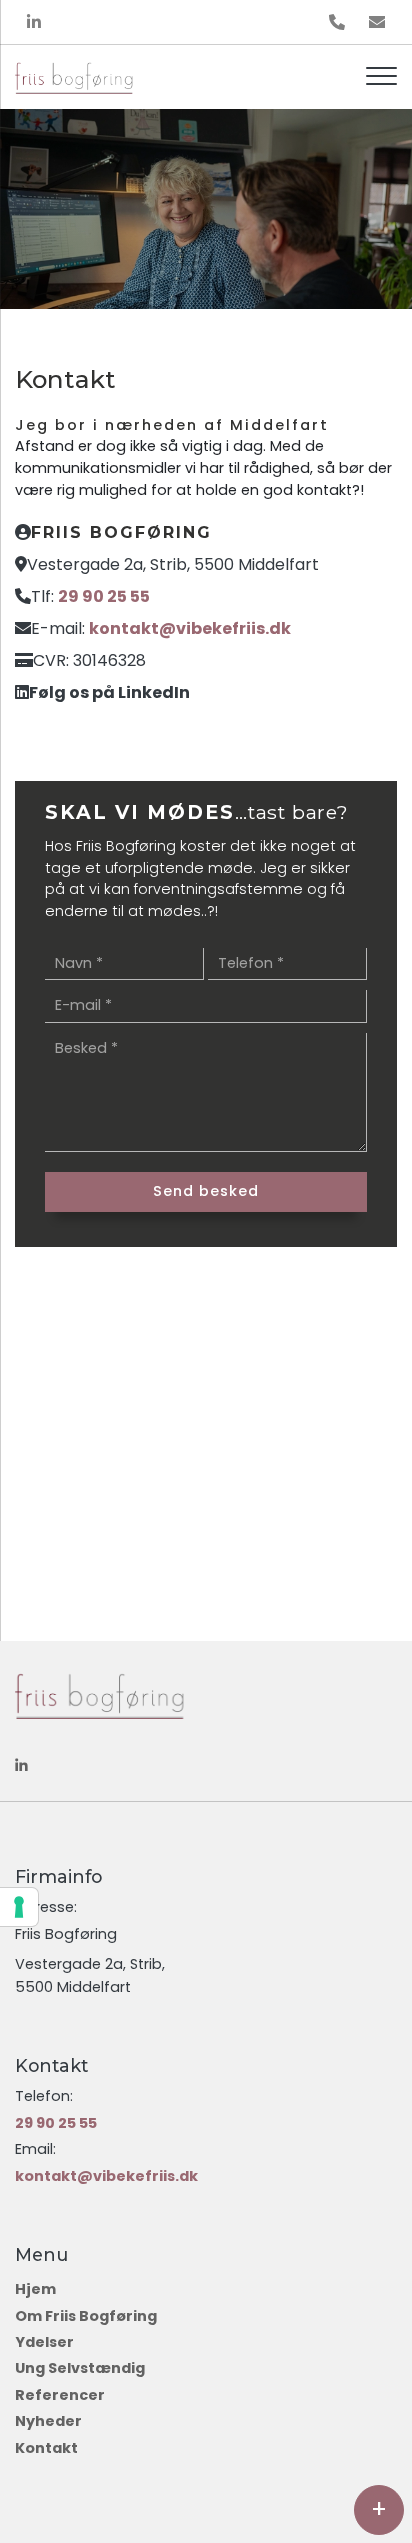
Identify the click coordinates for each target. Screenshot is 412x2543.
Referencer (60, 2395)
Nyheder (48, 2421)
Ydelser (44, 2342)
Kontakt (46, 2448)
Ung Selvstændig (80, 2368)
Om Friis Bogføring (86, 2316)
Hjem (35, 2289)
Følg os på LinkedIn (109, 692)
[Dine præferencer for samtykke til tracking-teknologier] (19, 1907)
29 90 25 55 (104, 596)
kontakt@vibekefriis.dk (190, 628)
